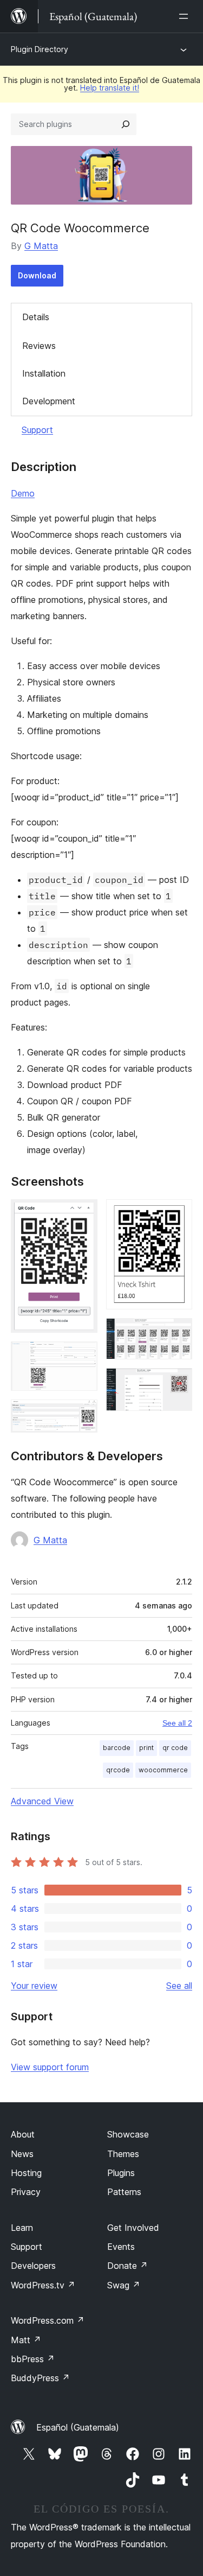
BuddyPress (40, 2378)
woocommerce (163, 1770)
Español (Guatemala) (78, 2427)
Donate (127, 2266)
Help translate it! (110, 88)
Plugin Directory (40, 49)
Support (37, 430)
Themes (123, 2154)
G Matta (41, 246)
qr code (175, 1748)
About (23, 2134)
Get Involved (133, 2228)
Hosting (26, 2173)
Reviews (39, 346)
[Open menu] (186, 16)
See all (179, 1986)
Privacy (26, 2192)
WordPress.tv (43, 2285)
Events (121, 2247)
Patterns (124, 2192)
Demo (23, 493)
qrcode (118, 1770)
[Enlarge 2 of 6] (83, 1356)
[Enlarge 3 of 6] (83, 1414)
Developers (33, 2266)
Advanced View (42, 1801)
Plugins (121, 2173)
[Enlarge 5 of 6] (178, 1333)
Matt (26, 2340)
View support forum (50, 2067)
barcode (117, 1748)
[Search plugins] (126, 124)
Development (49, 401)
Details (36, 317)
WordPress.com (48, 2320)
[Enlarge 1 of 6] (83, 1214)
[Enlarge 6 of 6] (178, 1383)
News (22, 2154)
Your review (34, 1986)
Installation (44, 373)
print (146, 1748)
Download (37, 275)
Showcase (128, 2134)
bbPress (33, 2359)
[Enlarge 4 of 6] (178, 1214)
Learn (22, 2228)
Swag (124, 2285)
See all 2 (177, 1723)
